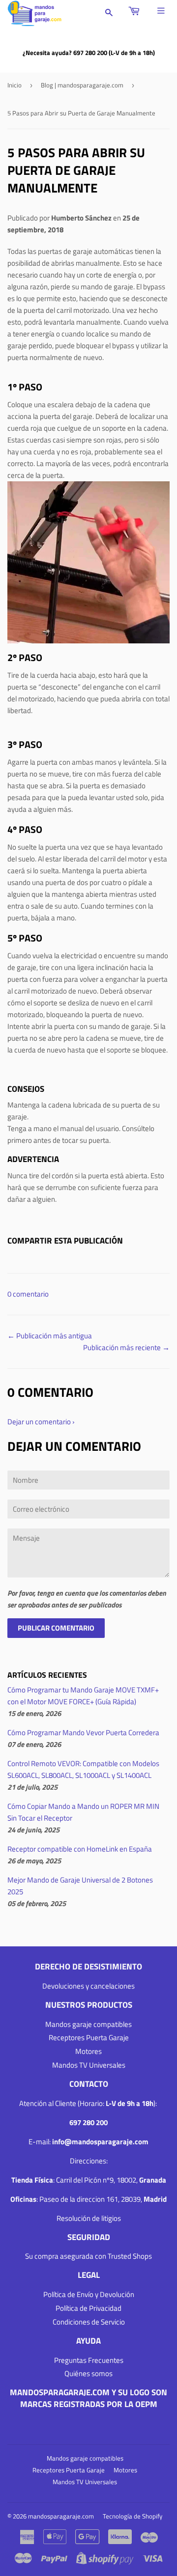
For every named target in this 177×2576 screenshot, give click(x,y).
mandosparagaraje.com (61, 2516)
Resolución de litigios (89, 2218)
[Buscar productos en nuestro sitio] (109, 13)
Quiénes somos (88, 2373)
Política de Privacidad (88, 2308)
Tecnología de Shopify (133, 2516)
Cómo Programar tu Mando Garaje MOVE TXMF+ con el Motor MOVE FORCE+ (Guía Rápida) (83, 1696)
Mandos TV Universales (89, 2065)
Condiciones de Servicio (89, 2322)
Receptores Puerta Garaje (89, 2037)
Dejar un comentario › (41, 1422)
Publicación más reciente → (126, 1347)
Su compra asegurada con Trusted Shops (88, 2256)
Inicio (15, 85)
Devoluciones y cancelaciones (88, 1986)
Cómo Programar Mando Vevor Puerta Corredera (83, 1732)
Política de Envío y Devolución (89, 2294)
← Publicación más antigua (50, 1336)
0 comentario (28, 1294)
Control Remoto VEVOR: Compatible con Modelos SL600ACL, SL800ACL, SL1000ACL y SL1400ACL (83, 1769)
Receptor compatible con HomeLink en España (80, 1849)
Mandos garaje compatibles (88, 2024)
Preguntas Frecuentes (89, 2360)
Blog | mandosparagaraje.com (82, 85)
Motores (88, 2051)
